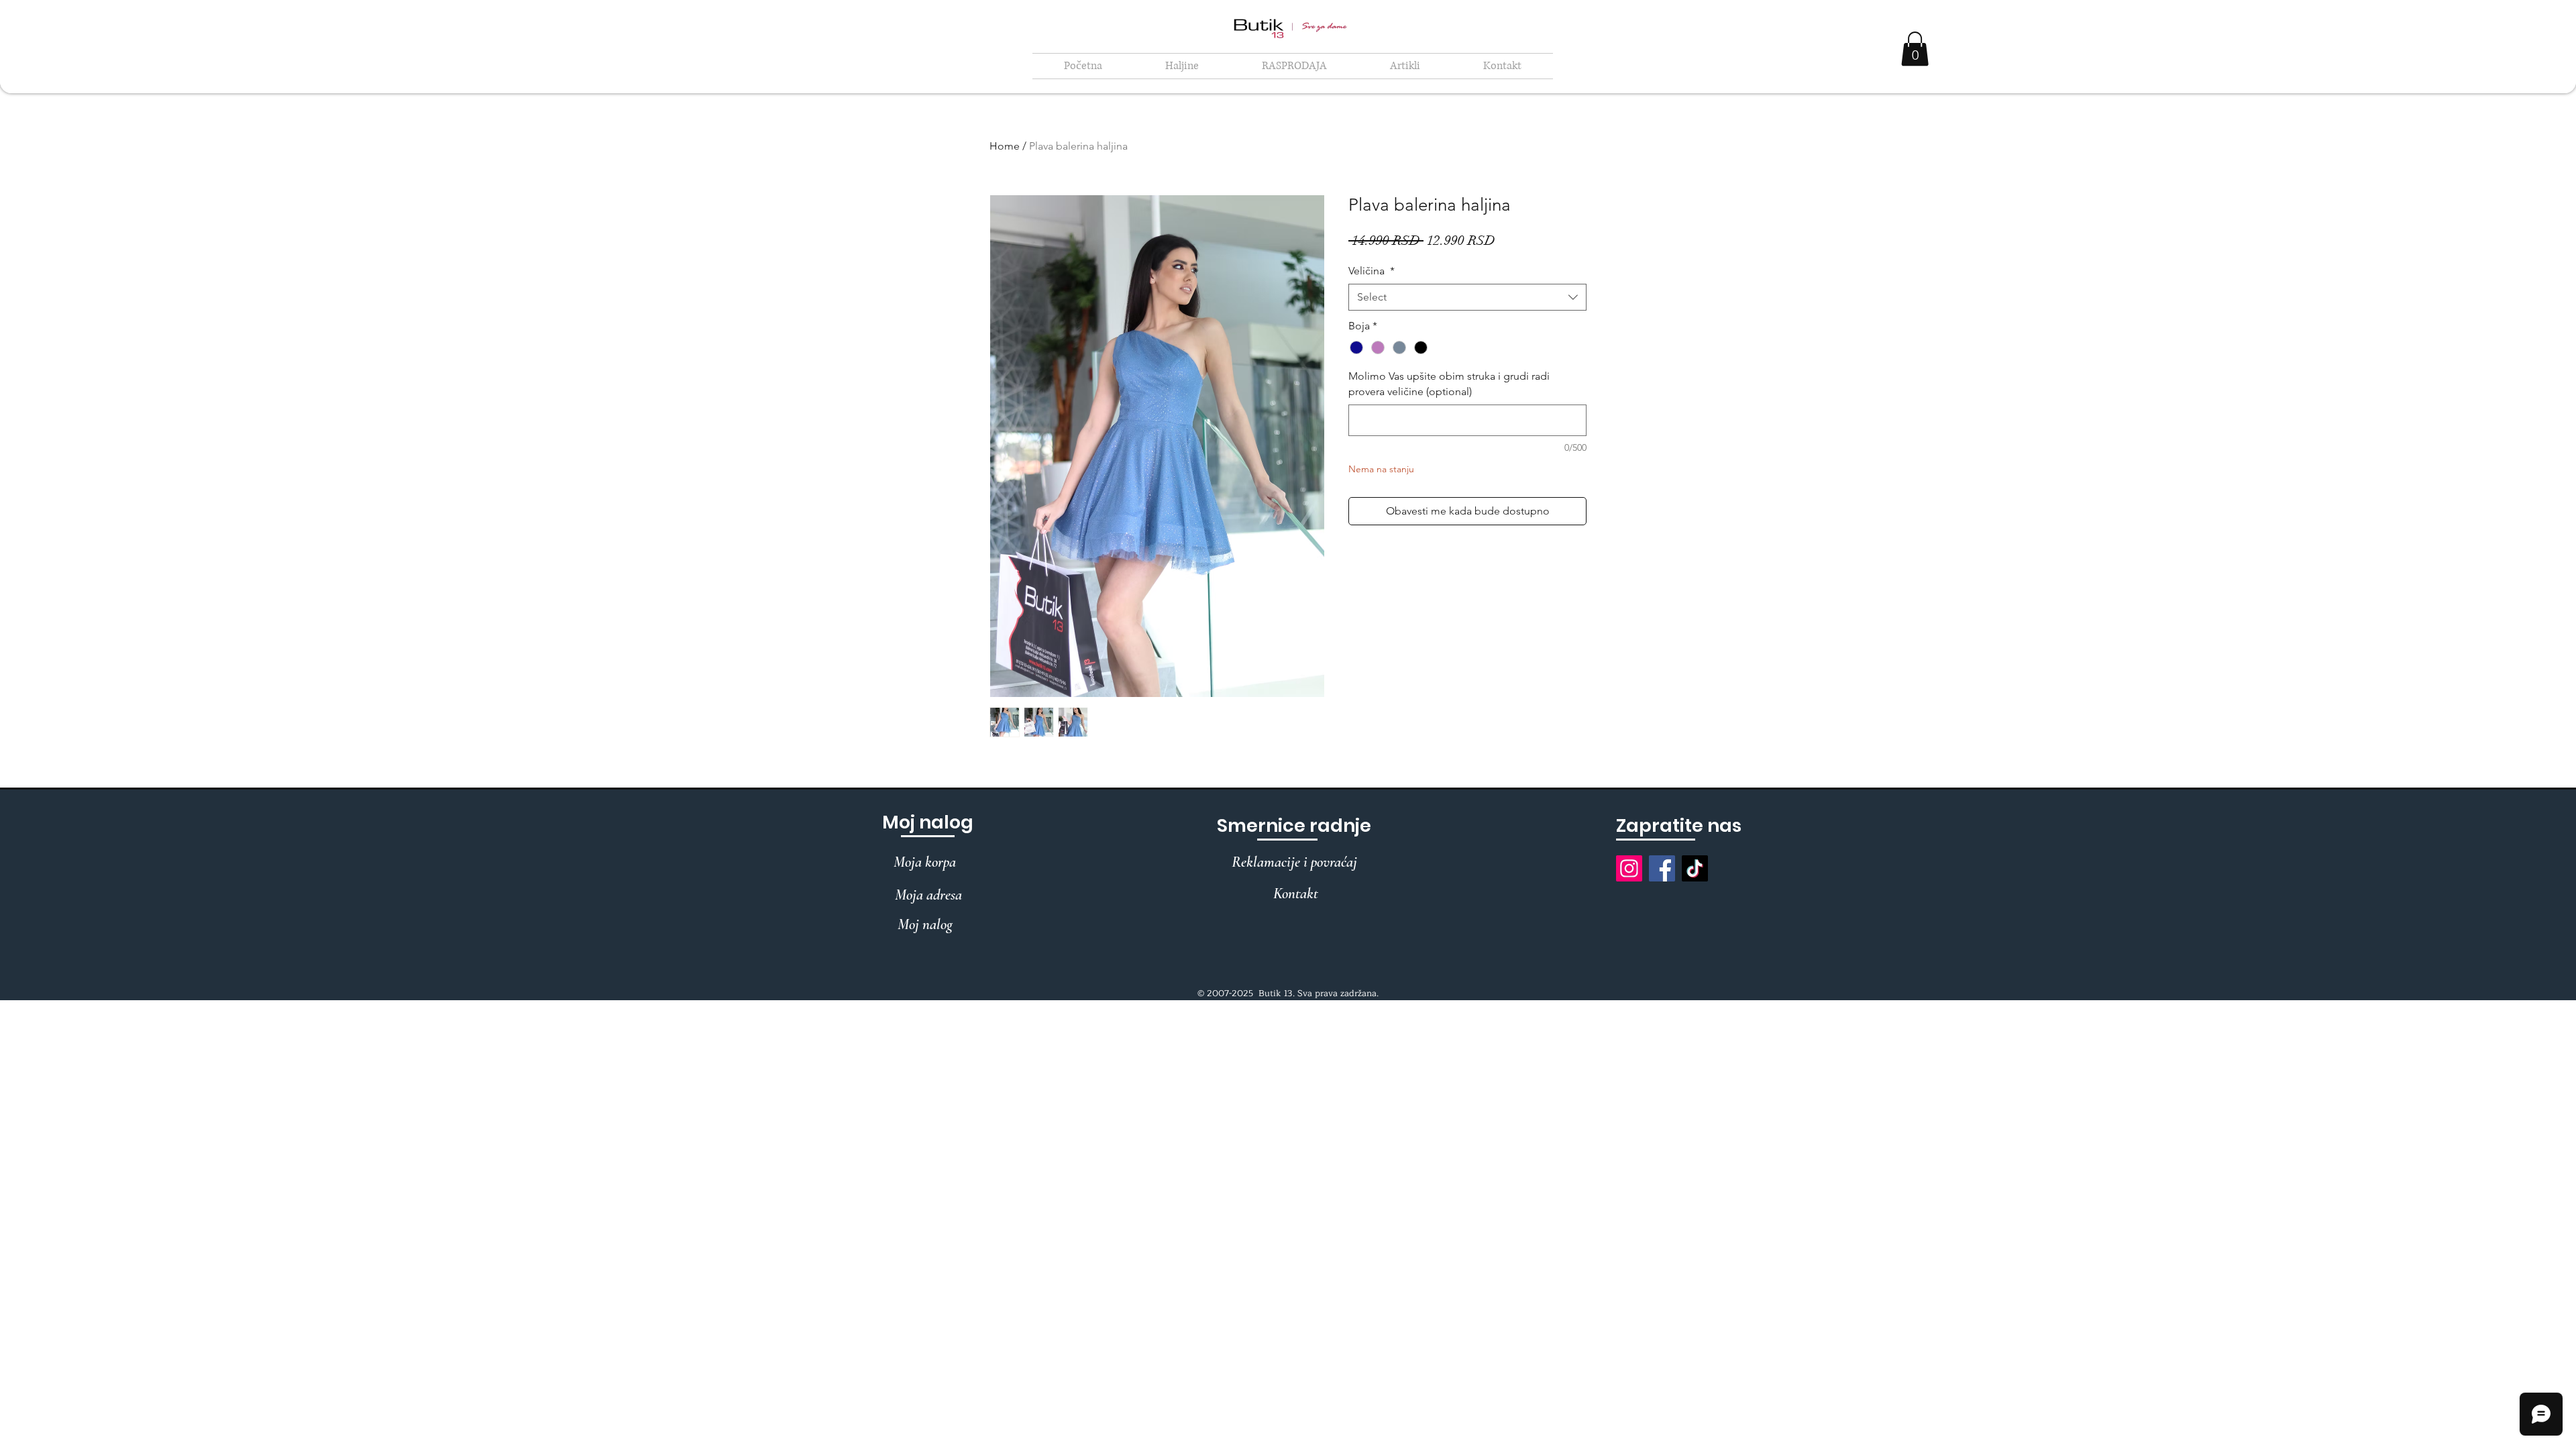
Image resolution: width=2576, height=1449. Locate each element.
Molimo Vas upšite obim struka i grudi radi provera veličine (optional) (1449, 383)
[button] (1182, 66)
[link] (1915, 49)
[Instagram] (1629, 868)
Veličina (1372, 271)
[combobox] (1467, 297)
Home (1005, 146)
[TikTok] (1695, 868)
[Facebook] (1662, 868)
